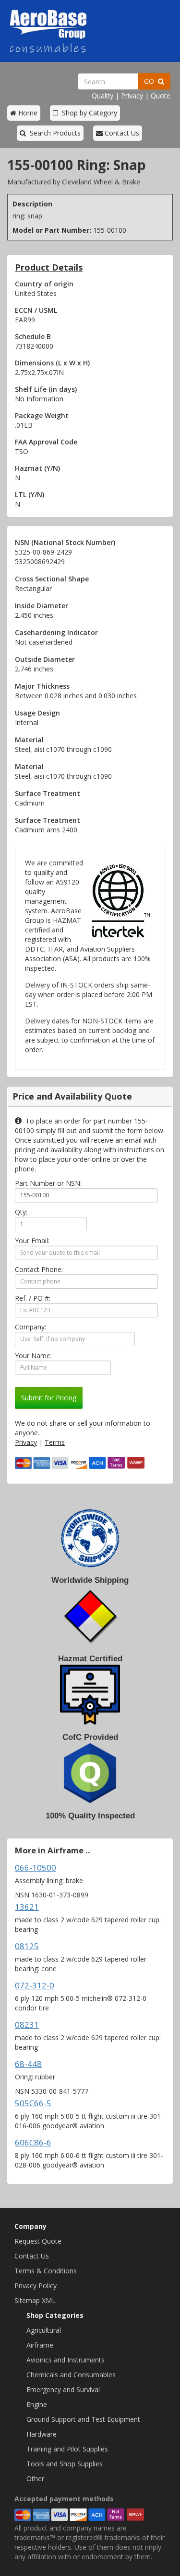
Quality (102, 96)
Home (27, 113)
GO (151, 81)
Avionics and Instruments (66, 2360)
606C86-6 (33, 2142)
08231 (27, 2025)
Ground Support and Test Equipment (83, 2419)
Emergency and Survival (63, 2389)
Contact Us (121, 133)
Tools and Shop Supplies (65, 2464)
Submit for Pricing (49, 1398)
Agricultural (44, 2330)
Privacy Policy (36, 2286)
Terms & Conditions (46, 2271)
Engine (37, 2404)
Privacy (132, 96)
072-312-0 (35, 1985)
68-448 (28, 2064)
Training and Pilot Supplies (67, 2449)
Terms (55, 1442)
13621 (27, 1907)
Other (35, 2479)
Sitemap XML (35, 2300)
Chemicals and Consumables (71, 2375)
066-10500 (36, 1867)
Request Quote (38, 2241)
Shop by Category (88, 113)
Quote (161, 96)
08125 (27, 1946)
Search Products (53, 133)
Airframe (40, 2345)
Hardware (42, 2434)
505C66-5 (33, 2103)
